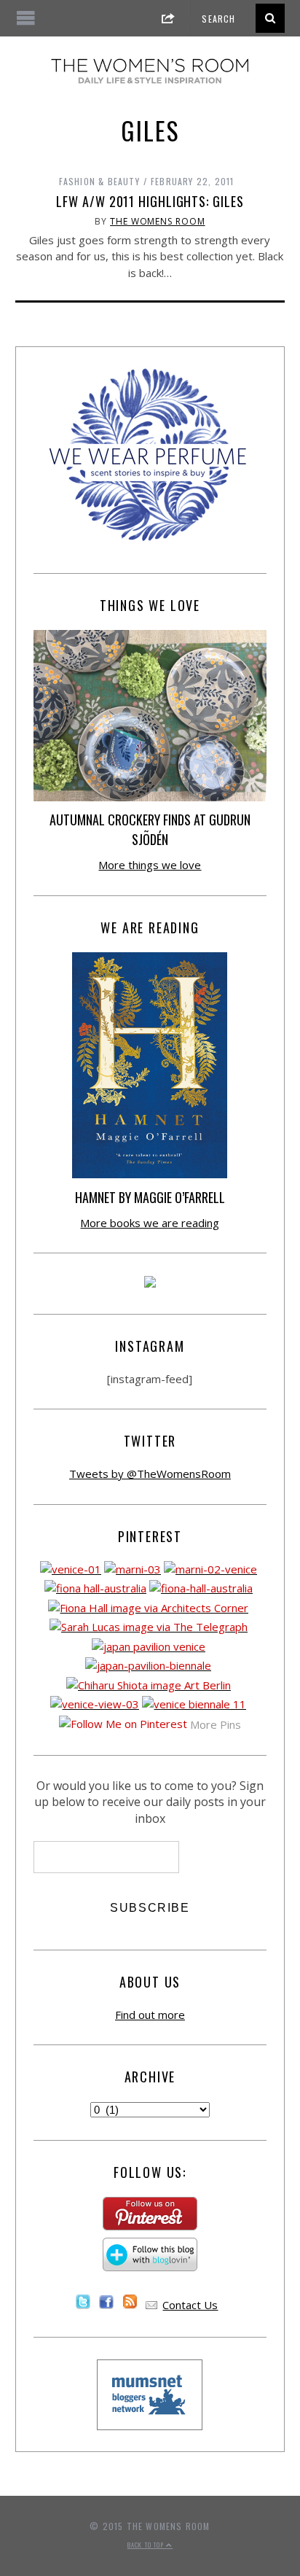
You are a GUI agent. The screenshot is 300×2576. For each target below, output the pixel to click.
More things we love (150, 865)
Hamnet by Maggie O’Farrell (150, 1197)
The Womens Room (158, 221)
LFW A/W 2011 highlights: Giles (150, 201)
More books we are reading (150, 1223)
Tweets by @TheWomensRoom (150, 1474)
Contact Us (190, 2305)
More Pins (216, 1724)
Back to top (147, 2545)
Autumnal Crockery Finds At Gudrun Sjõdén (150, 829)
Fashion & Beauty (99, 181)
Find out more (150, 2015)
